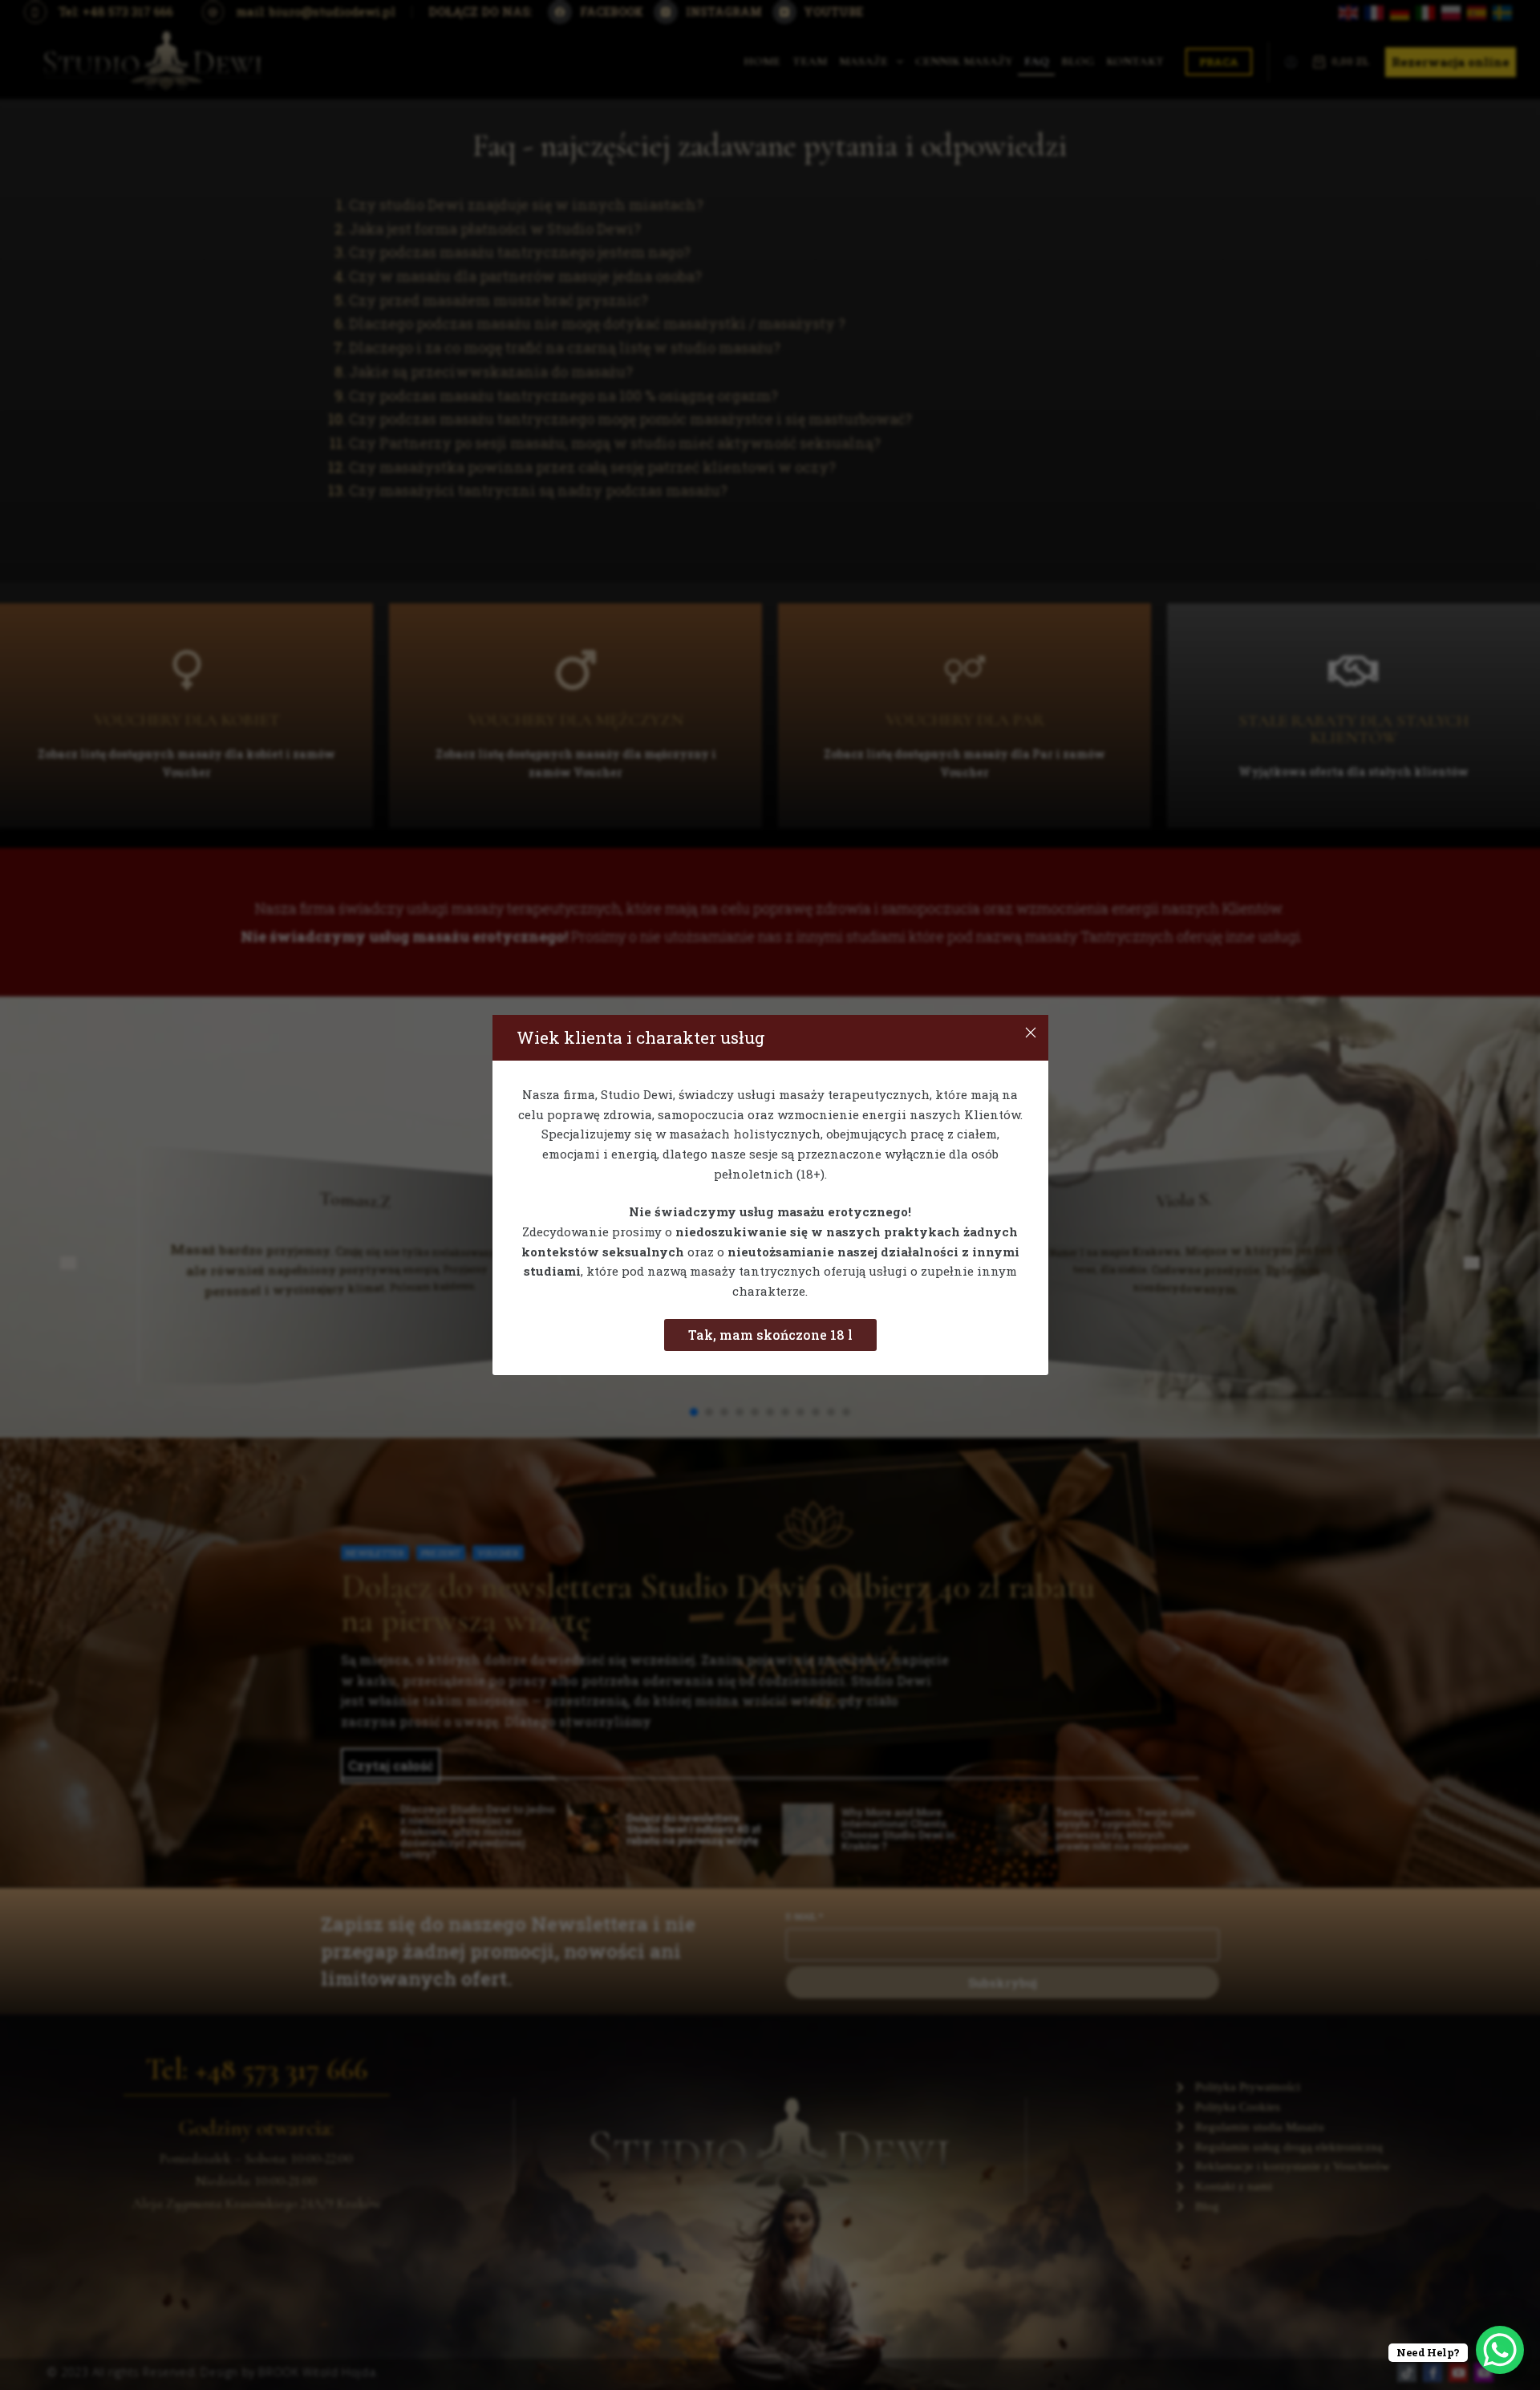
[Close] (1031, 1033)
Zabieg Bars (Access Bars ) (184, 2339)
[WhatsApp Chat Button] (1500, 2350)
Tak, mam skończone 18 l (770, 1335)
